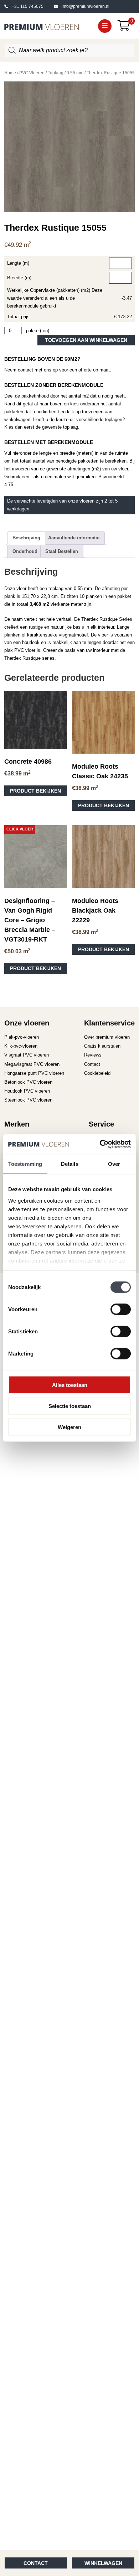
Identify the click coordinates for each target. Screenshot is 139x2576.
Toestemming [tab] (25, 1164)
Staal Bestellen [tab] (62, 551)
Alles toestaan (70, 1385)
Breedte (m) (19, 278)
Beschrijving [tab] (26, 538)
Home (10, 73)
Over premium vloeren (107, 1037)
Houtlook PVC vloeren (27, 1091)
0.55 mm (75, 73)
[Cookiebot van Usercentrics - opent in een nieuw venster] (100, 1144)
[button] (105, 26)
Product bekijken (35, 791)
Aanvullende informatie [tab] (74, 538)
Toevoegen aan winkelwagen (86, 340)
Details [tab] (70, 1164)
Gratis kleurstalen (102, 1046)
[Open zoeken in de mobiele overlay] (70, 50)
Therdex (90, 619)
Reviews (93, 1055)
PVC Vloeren (32, 73)
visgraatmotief (73, 635)
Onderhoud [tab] (25, 551)
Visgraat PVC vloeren (27, 1055)
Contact (36, 2563)
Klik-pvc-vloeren (21, 1046)
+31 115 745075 (28, 6)
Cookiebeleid (97, 1073)
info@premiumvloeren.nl (86, 6)
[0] (126, 28)
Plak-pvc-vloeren (22, 1037)
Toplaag (56, 73)
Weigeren (69, 1427)
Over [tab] (114, 1164)
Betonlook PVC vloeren (28, 1082)
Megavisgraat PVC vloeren (32, 1064)
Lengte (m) (18, 263)
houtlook (31, 642)
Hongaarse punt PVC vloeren (34, 1073)
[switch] (121, 1309)
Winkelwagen (103, 2563)
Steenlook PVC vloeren (28, 1100)
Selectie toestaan (70, 1406)
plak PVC (14, 650)
